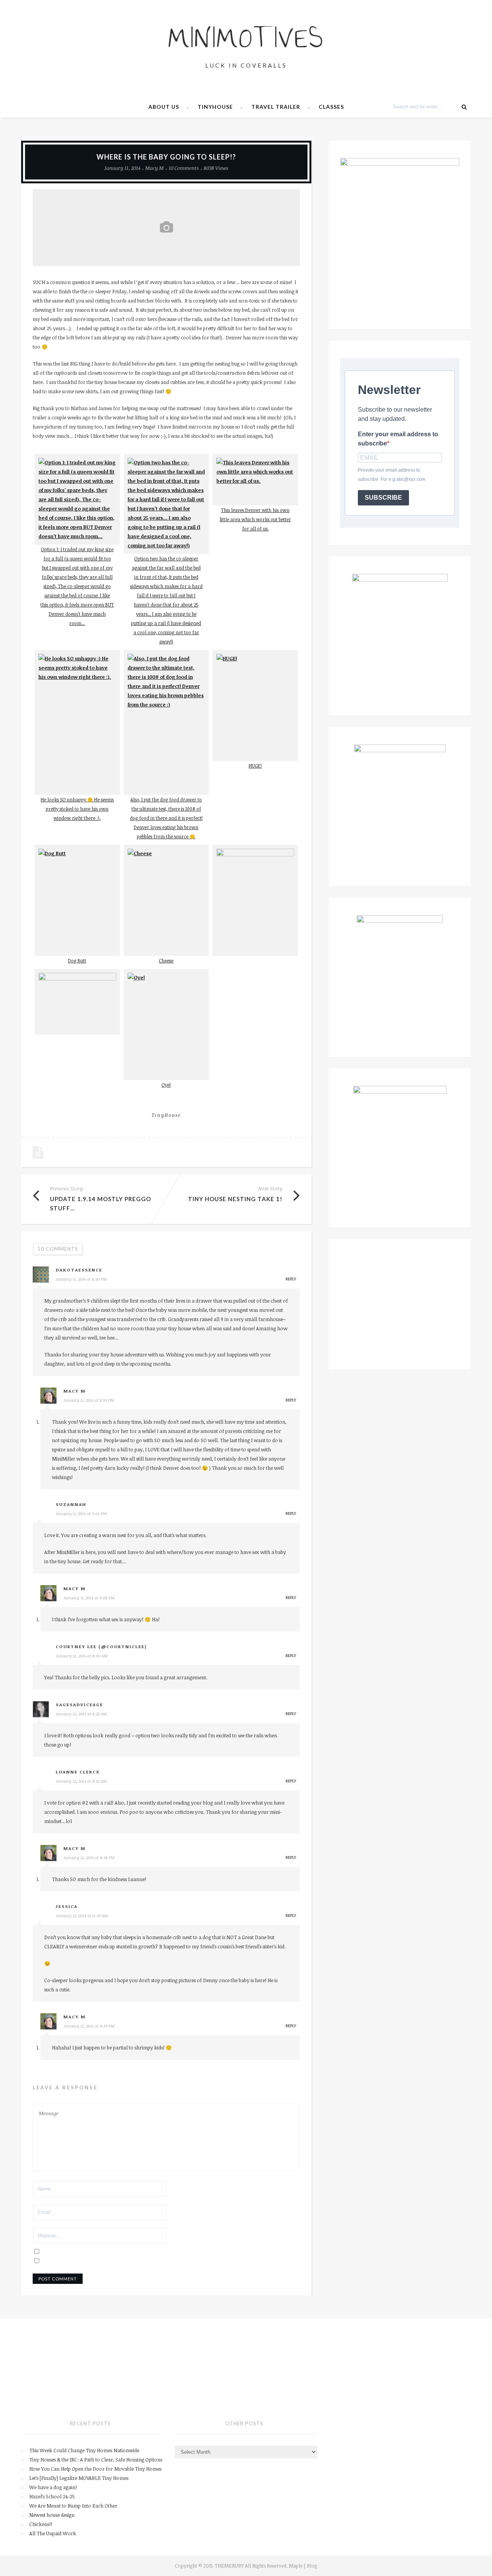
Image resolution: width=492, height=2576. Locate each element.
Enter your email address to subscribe (398, 439)
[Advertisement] (400, 1305)
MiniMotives (246, 41)
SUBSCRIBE (383, 498)
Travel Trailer (276, 107)
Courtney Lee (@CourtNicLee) (101, 1646)
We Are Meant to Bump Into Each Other (73, 2506)
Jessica (67, 1906)
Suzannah (71, 1504)
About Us (164, 107)
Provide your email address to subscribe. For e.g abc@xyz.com (392, 475)
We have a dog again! (53, 2487)
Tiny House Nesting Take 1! (235, 1199)
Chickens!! (41, 2524)
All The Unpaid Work (53, 2533)
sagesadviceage (79, 1704)
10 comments (184, 168)
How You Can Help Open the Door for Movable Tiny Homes (95, 2469)
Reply (291, 1279)
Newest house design (52, 2515)
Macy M (155, 168)
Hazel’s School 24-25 (52, 2496)
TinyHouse (215, 107)
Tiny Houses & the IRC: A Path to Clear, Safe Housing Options (96, 2460)
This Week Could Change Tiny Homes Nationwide (84, 2450)
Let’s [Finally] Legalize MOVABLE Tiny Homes (79, 2478)
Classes (331, 107)
